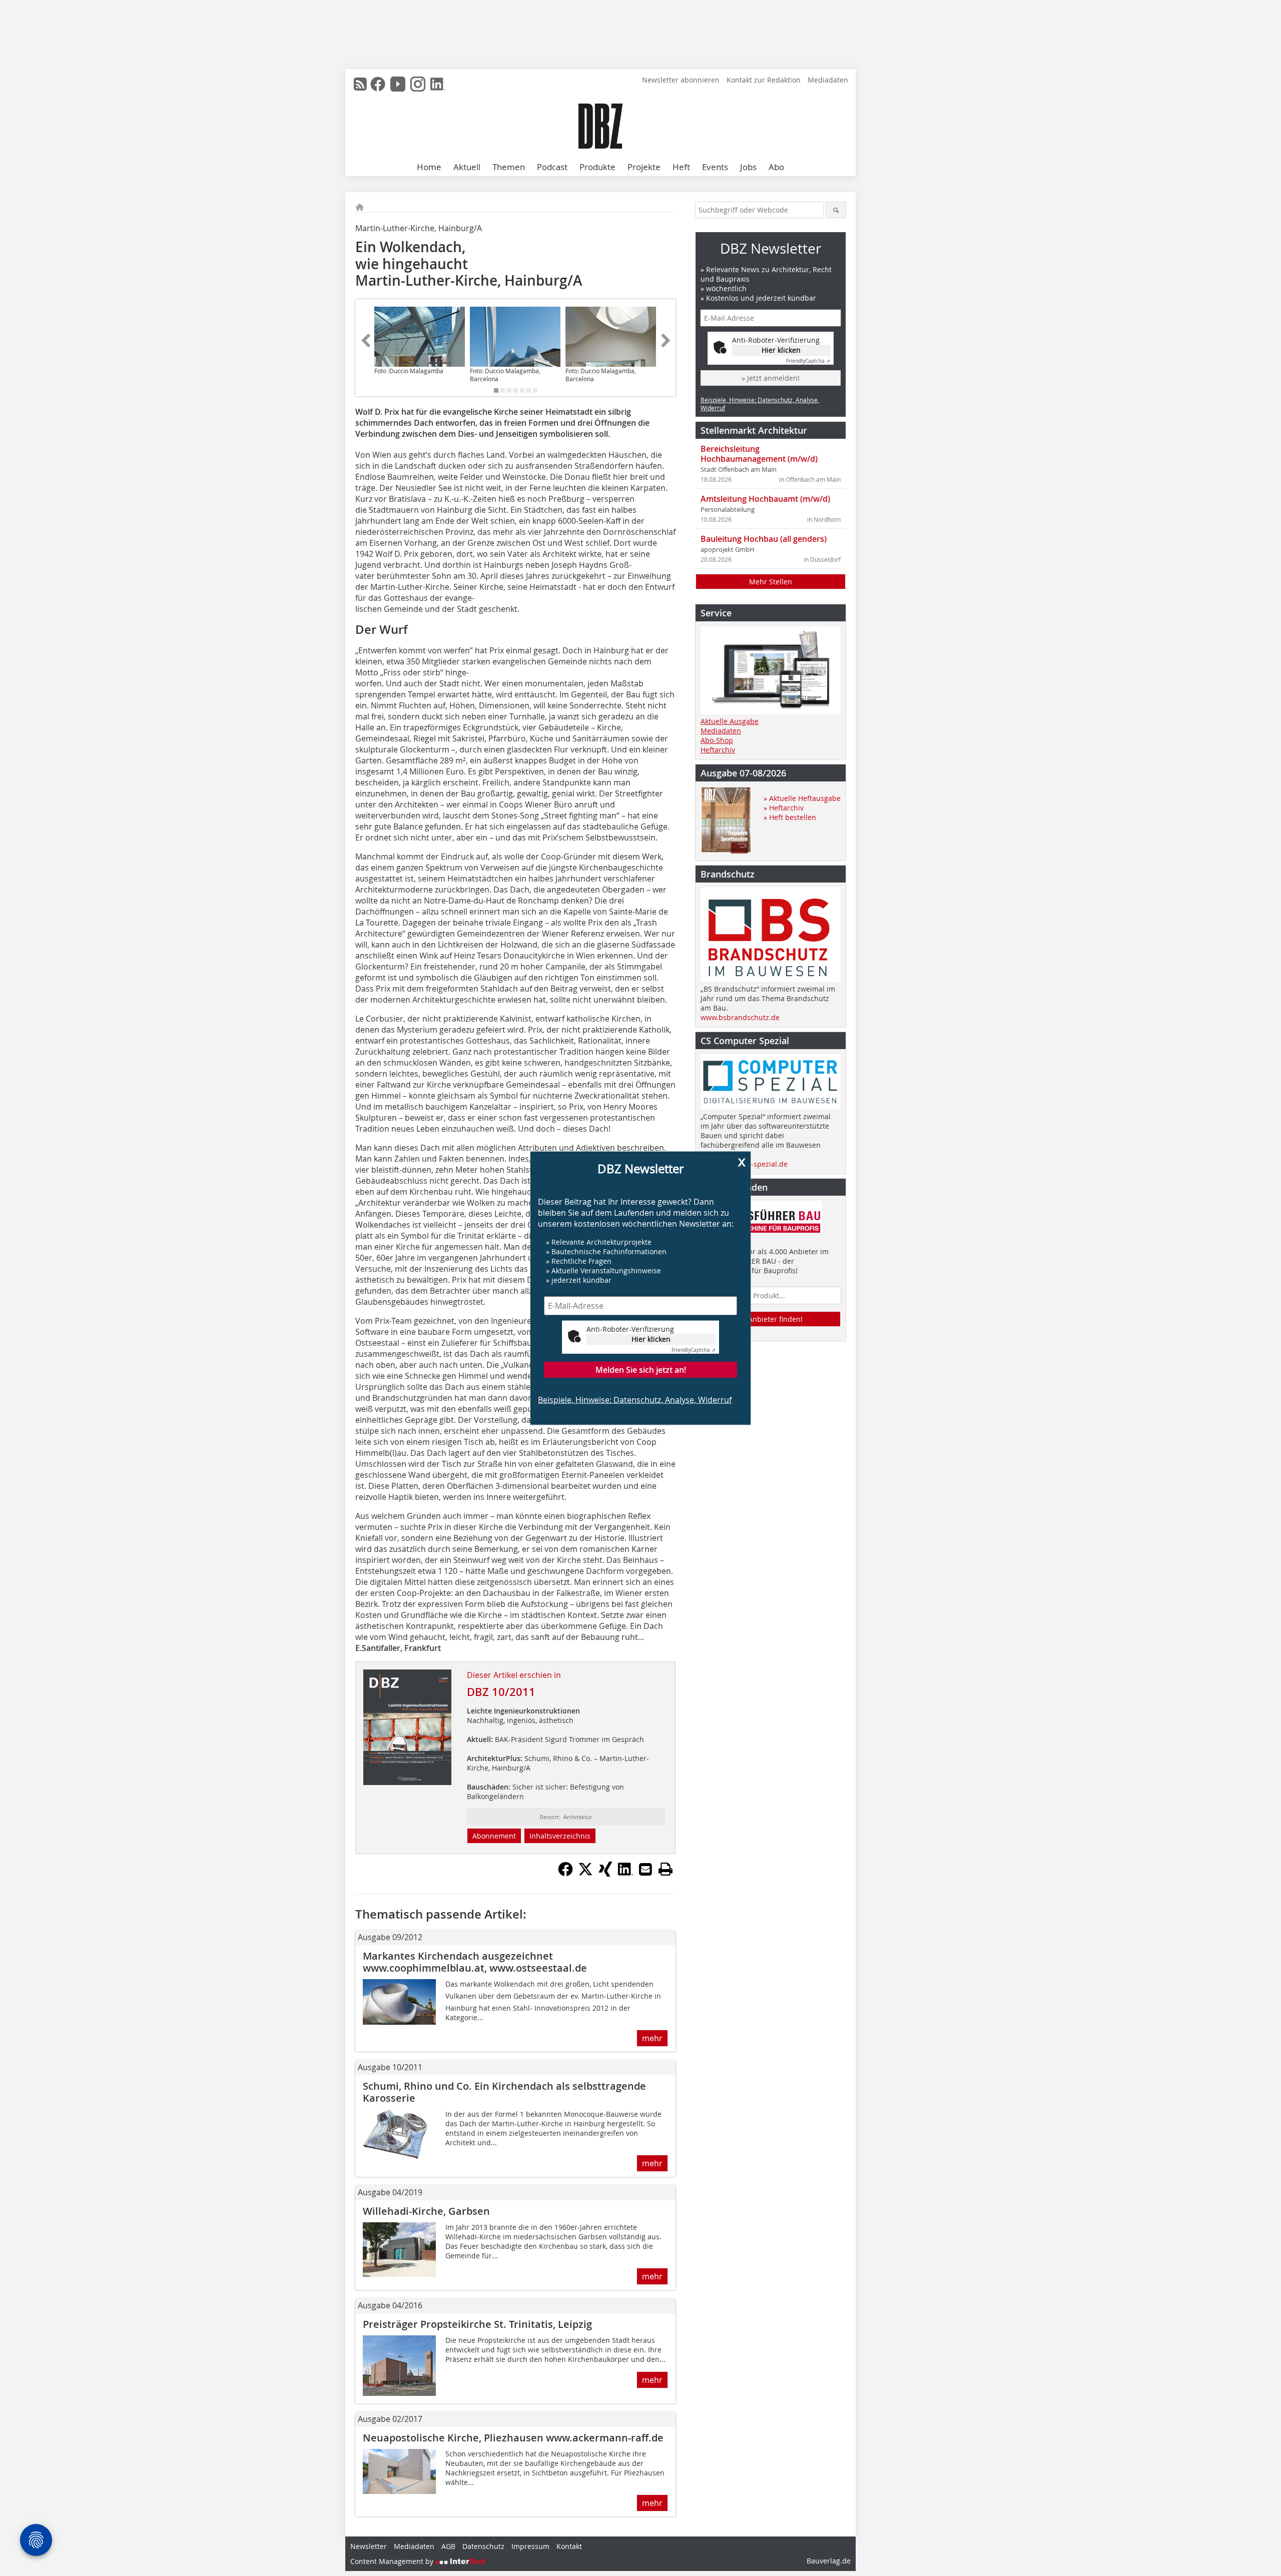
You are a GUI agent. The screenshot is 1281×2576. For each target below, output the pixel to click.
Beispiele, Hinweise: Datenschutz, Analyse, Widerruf (635, 1400)
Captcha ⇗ (694, 1350)
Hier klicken (651, 1339)
